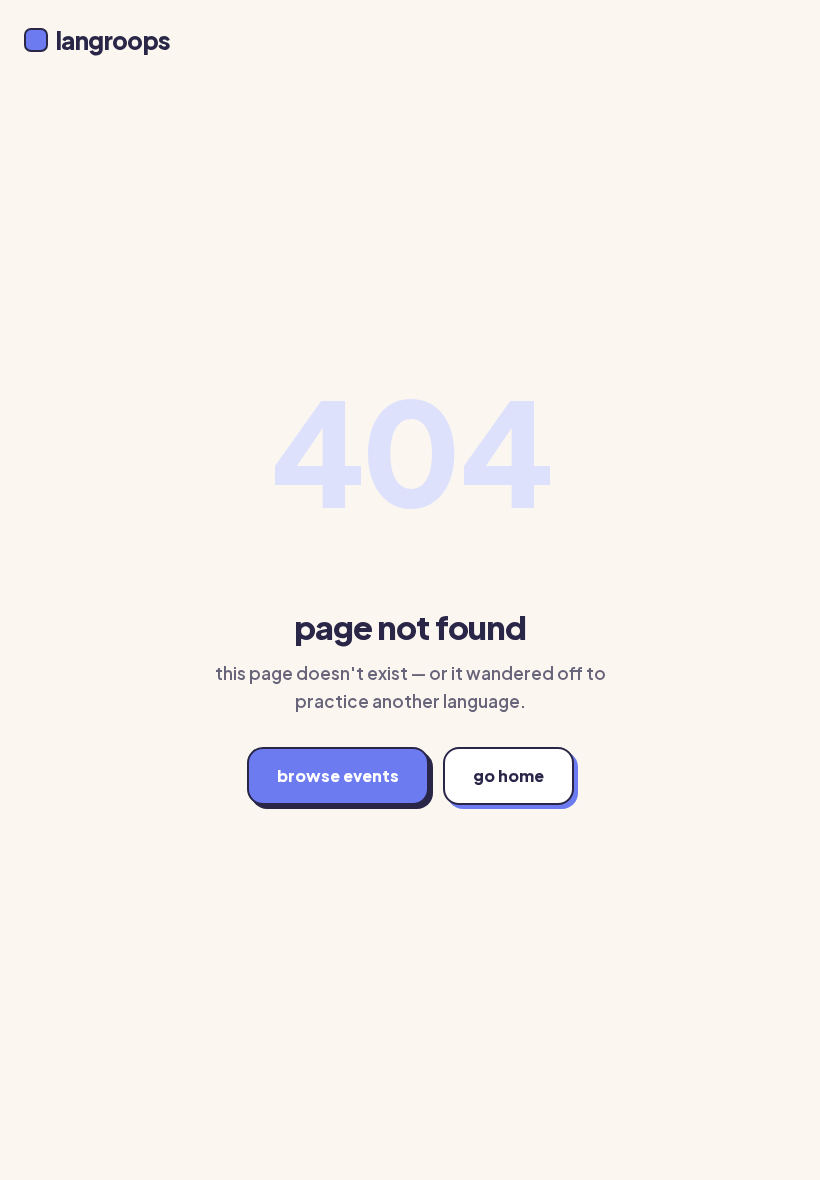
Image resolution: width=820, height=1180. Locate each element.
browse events (338, 775)
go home (508, 775)
